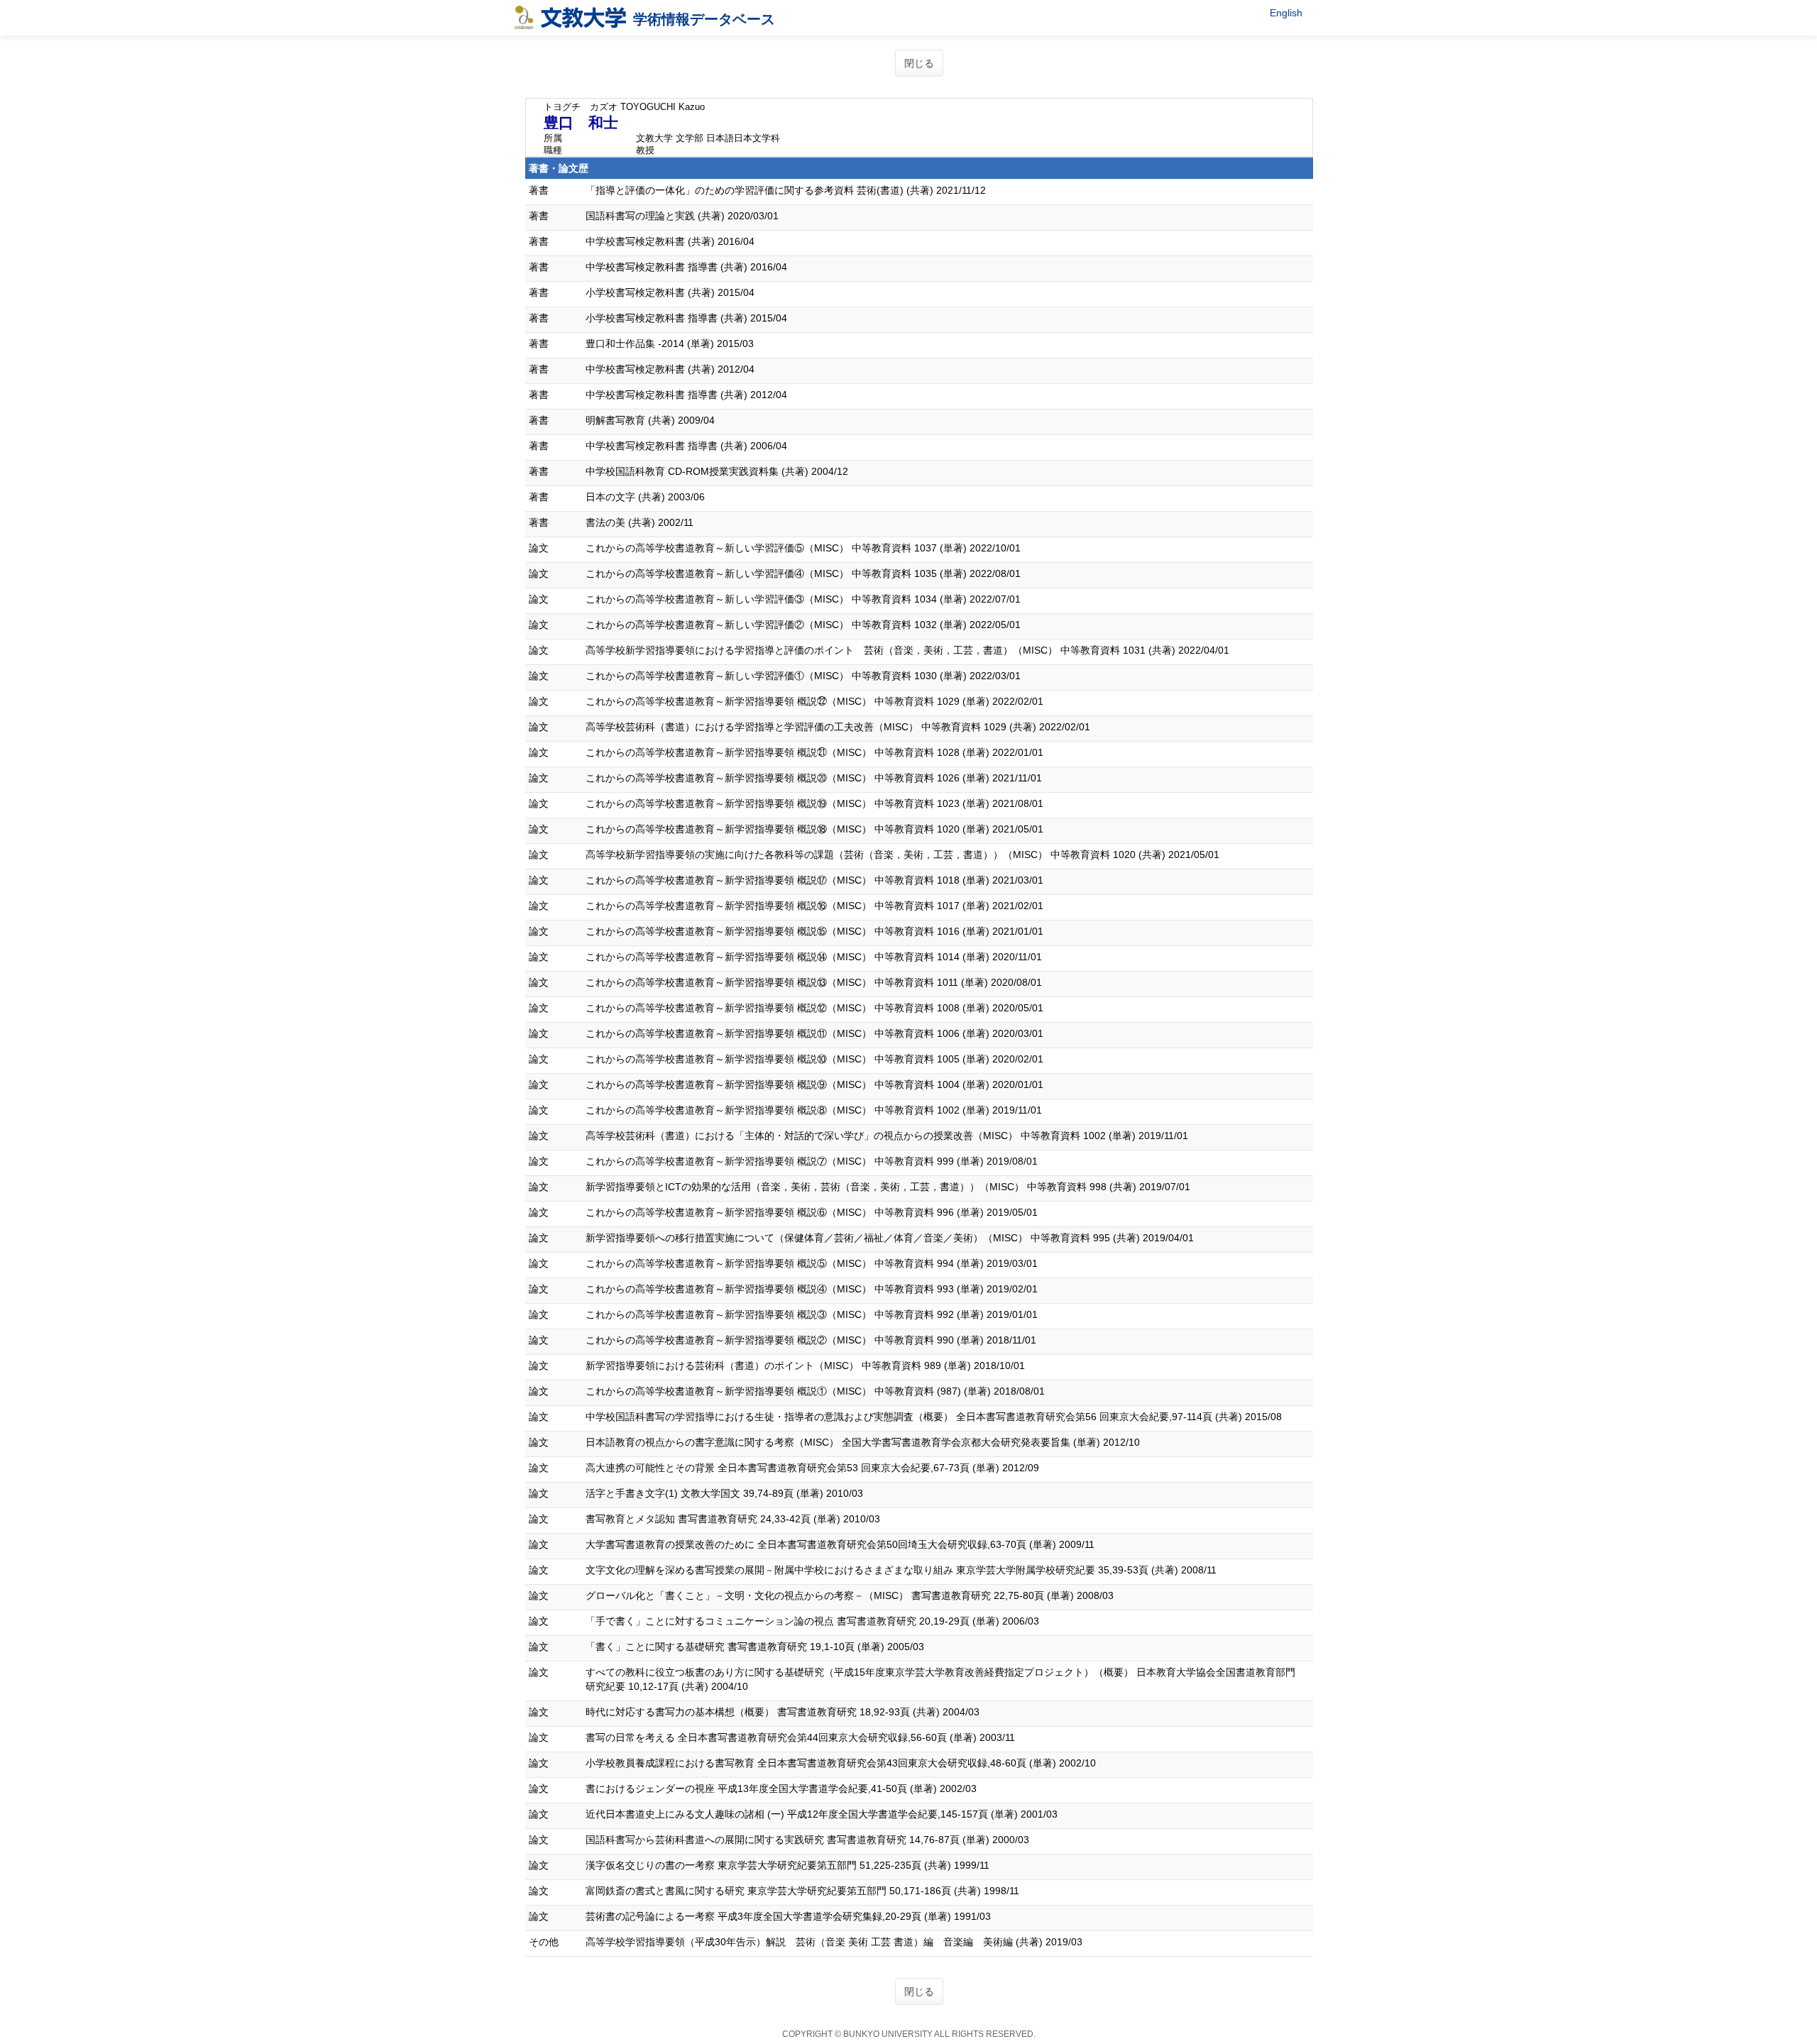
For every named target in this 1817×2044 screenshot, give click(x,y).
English (1286, 13)
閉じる (919, 63)
